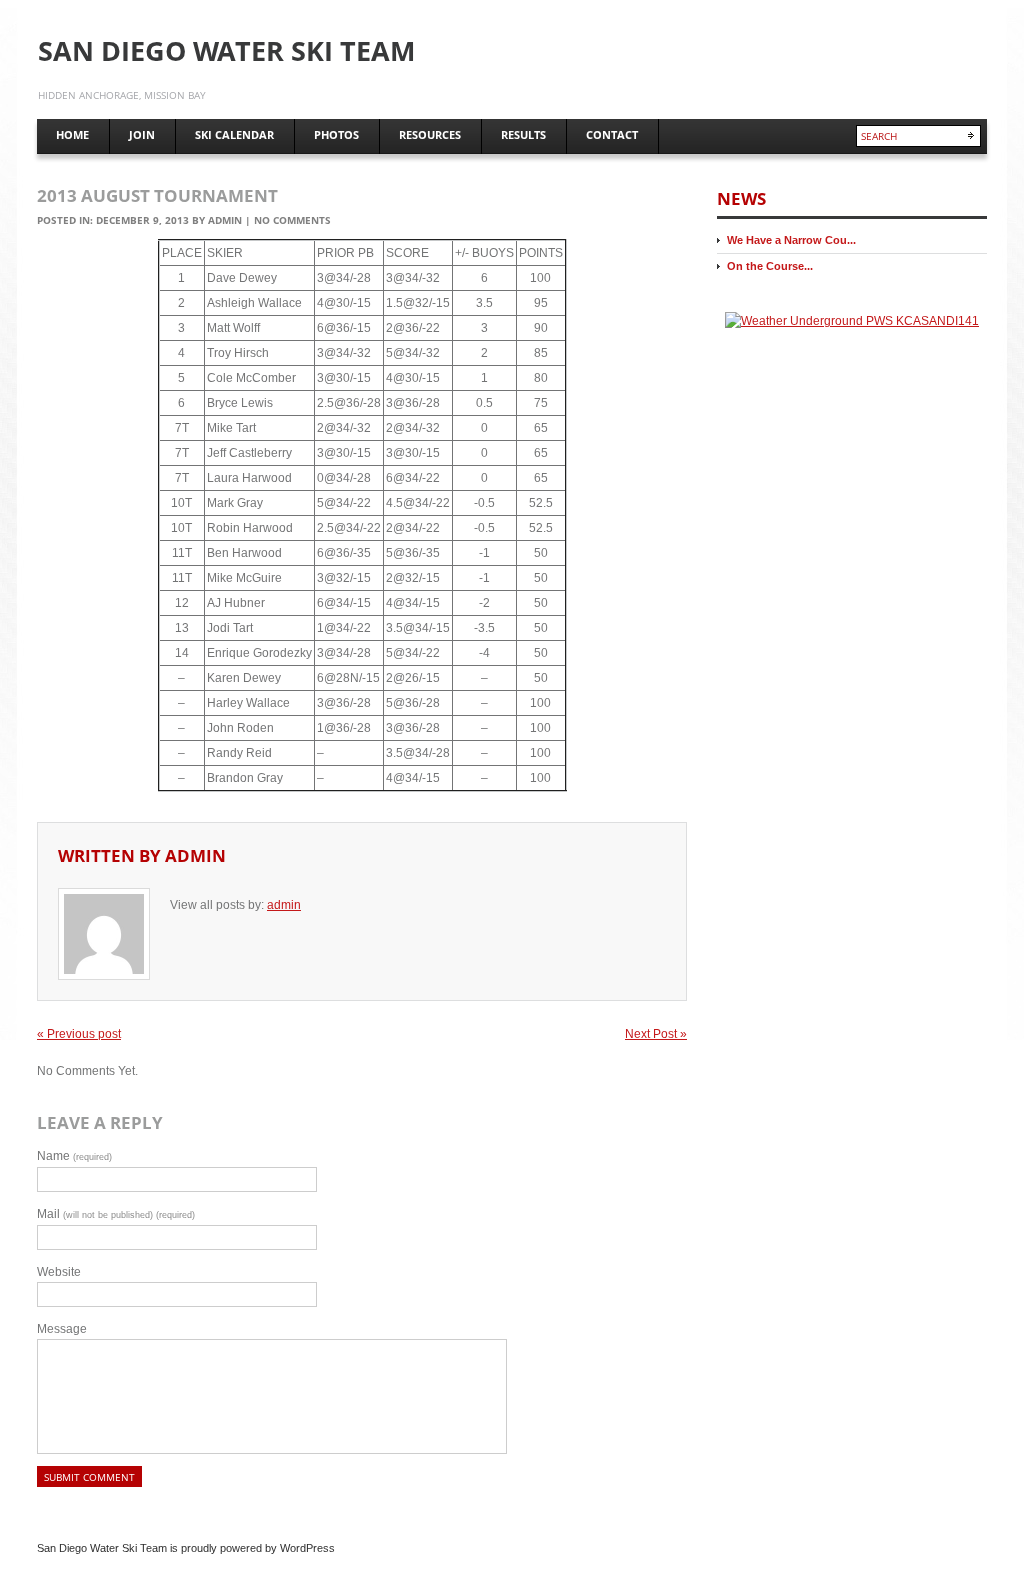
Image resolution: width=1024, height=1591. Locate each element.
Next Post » (656, 1034)
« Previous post (79, 1034)
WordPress (307, 1548)
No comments (292, 220)
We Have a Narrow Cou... (791, 240)
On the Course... (770, 266)
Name (74, 1156)
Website (59, 1272)
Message (62, 1329)
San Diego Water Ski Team (226, 50)
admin (225, 220)
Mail (116, 1214)
